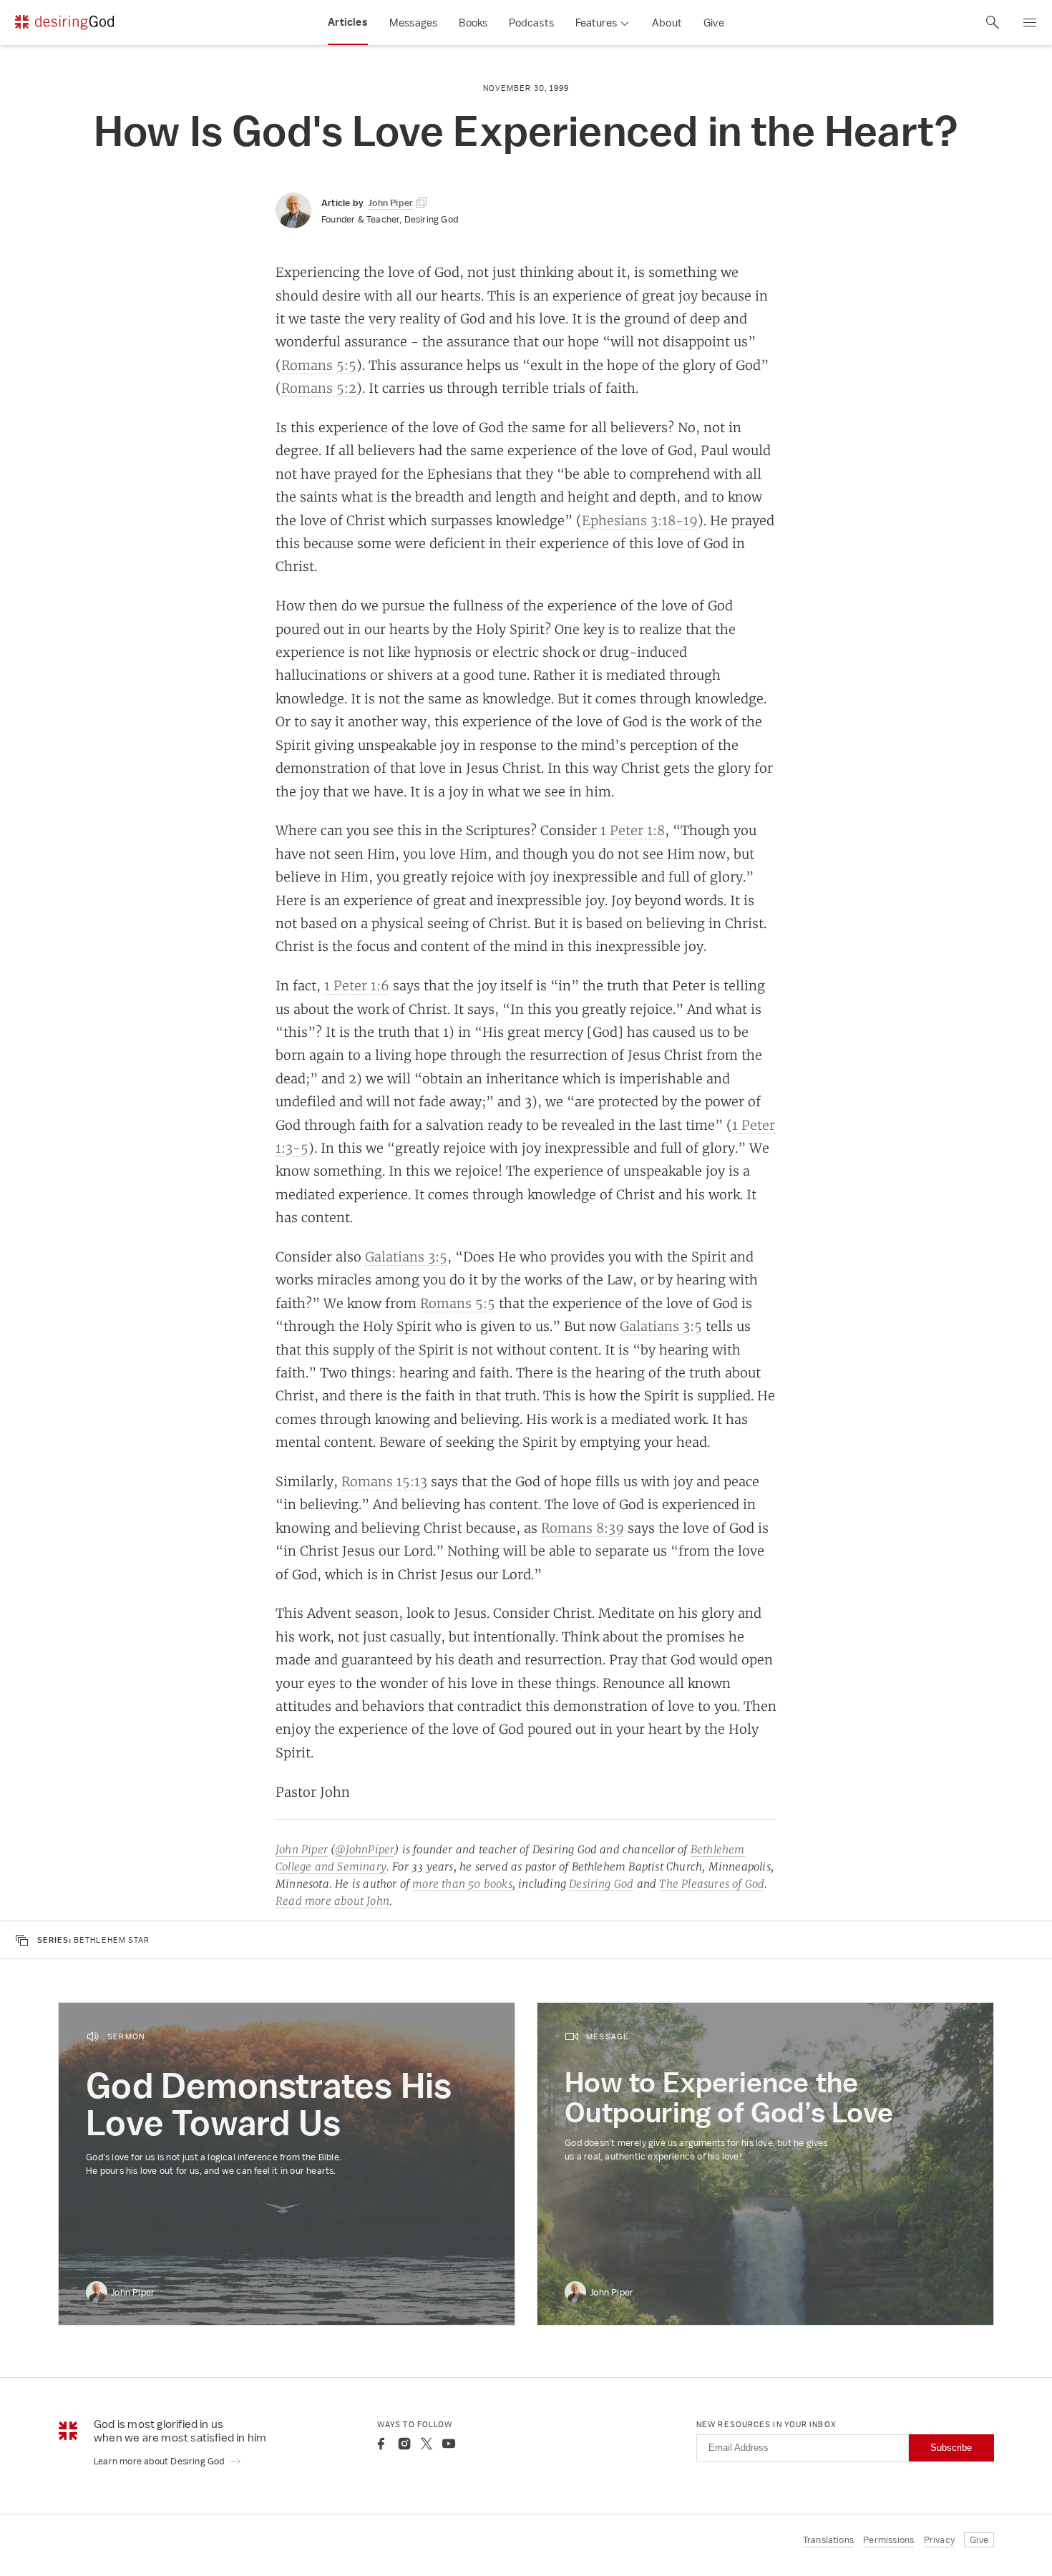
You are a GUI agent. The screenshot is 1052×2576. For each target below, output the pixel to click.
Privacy (939, 2540)
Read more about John (332, 1901)
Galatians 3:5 (406, 1257)
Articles (348, 22)
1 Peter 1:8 (633, 830)
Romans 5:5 (319, 365)
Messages (414, 23)
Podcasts (531, 23)
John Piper (302, 1849)
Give (714, 23)
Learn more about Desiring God (160, 2461)
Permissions (888, 2540)
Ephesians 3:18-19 (640, 520)
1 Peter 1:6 (357, 985)
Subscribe (951, 2448)
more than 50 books (462, 1884)
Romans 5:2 (319, 388)
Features (596, 23)
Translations (828, 2540)
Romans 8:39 (583, 1528)
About (667, 23)
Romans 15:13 (384, 1481)
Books (473, 23)
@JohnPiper (365, 1849)
